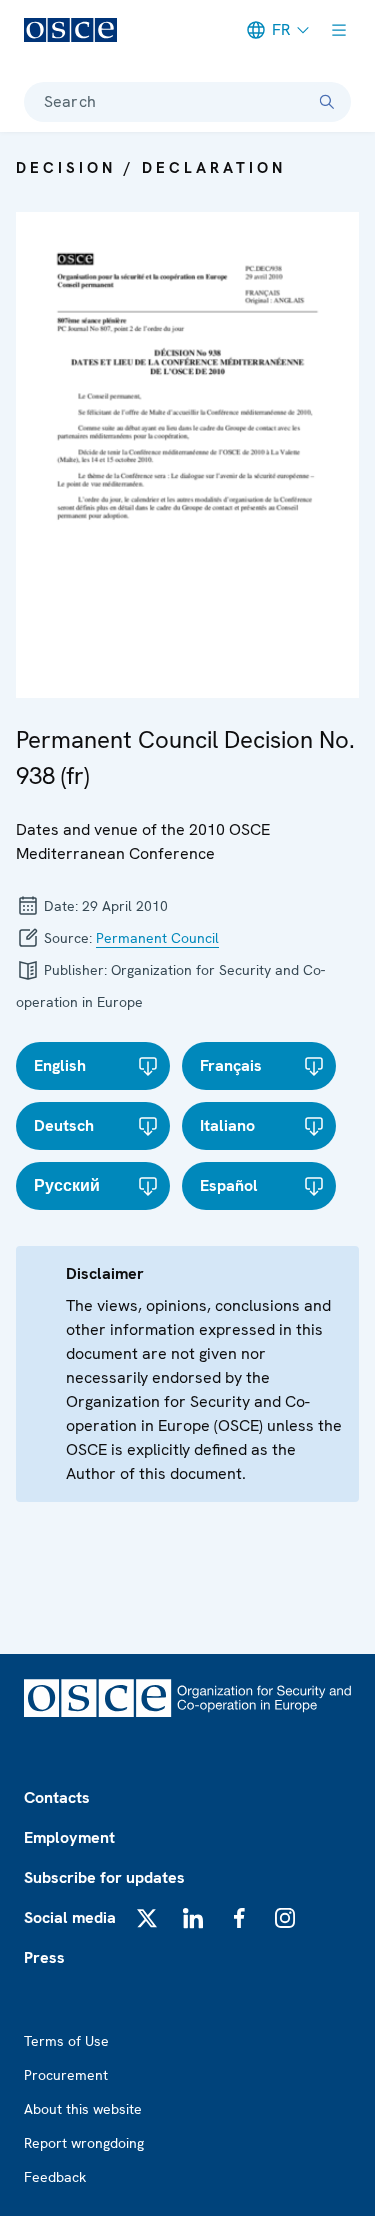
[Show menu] (339, 30)
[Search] (327, 102)
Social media (70, 1917)
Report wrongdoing (84, 2143)
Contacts (57, 1797)
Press (44, 1957)
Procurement (66, 2075)
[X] (147, 1918)
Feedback (55, 2177)
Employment (69, 1837)
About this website (83, 2109)
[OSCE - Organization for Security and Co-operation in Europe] (70, 30)
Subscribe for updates (104, 1877)
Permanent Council (157, 938)
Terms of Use (66, 2041)
